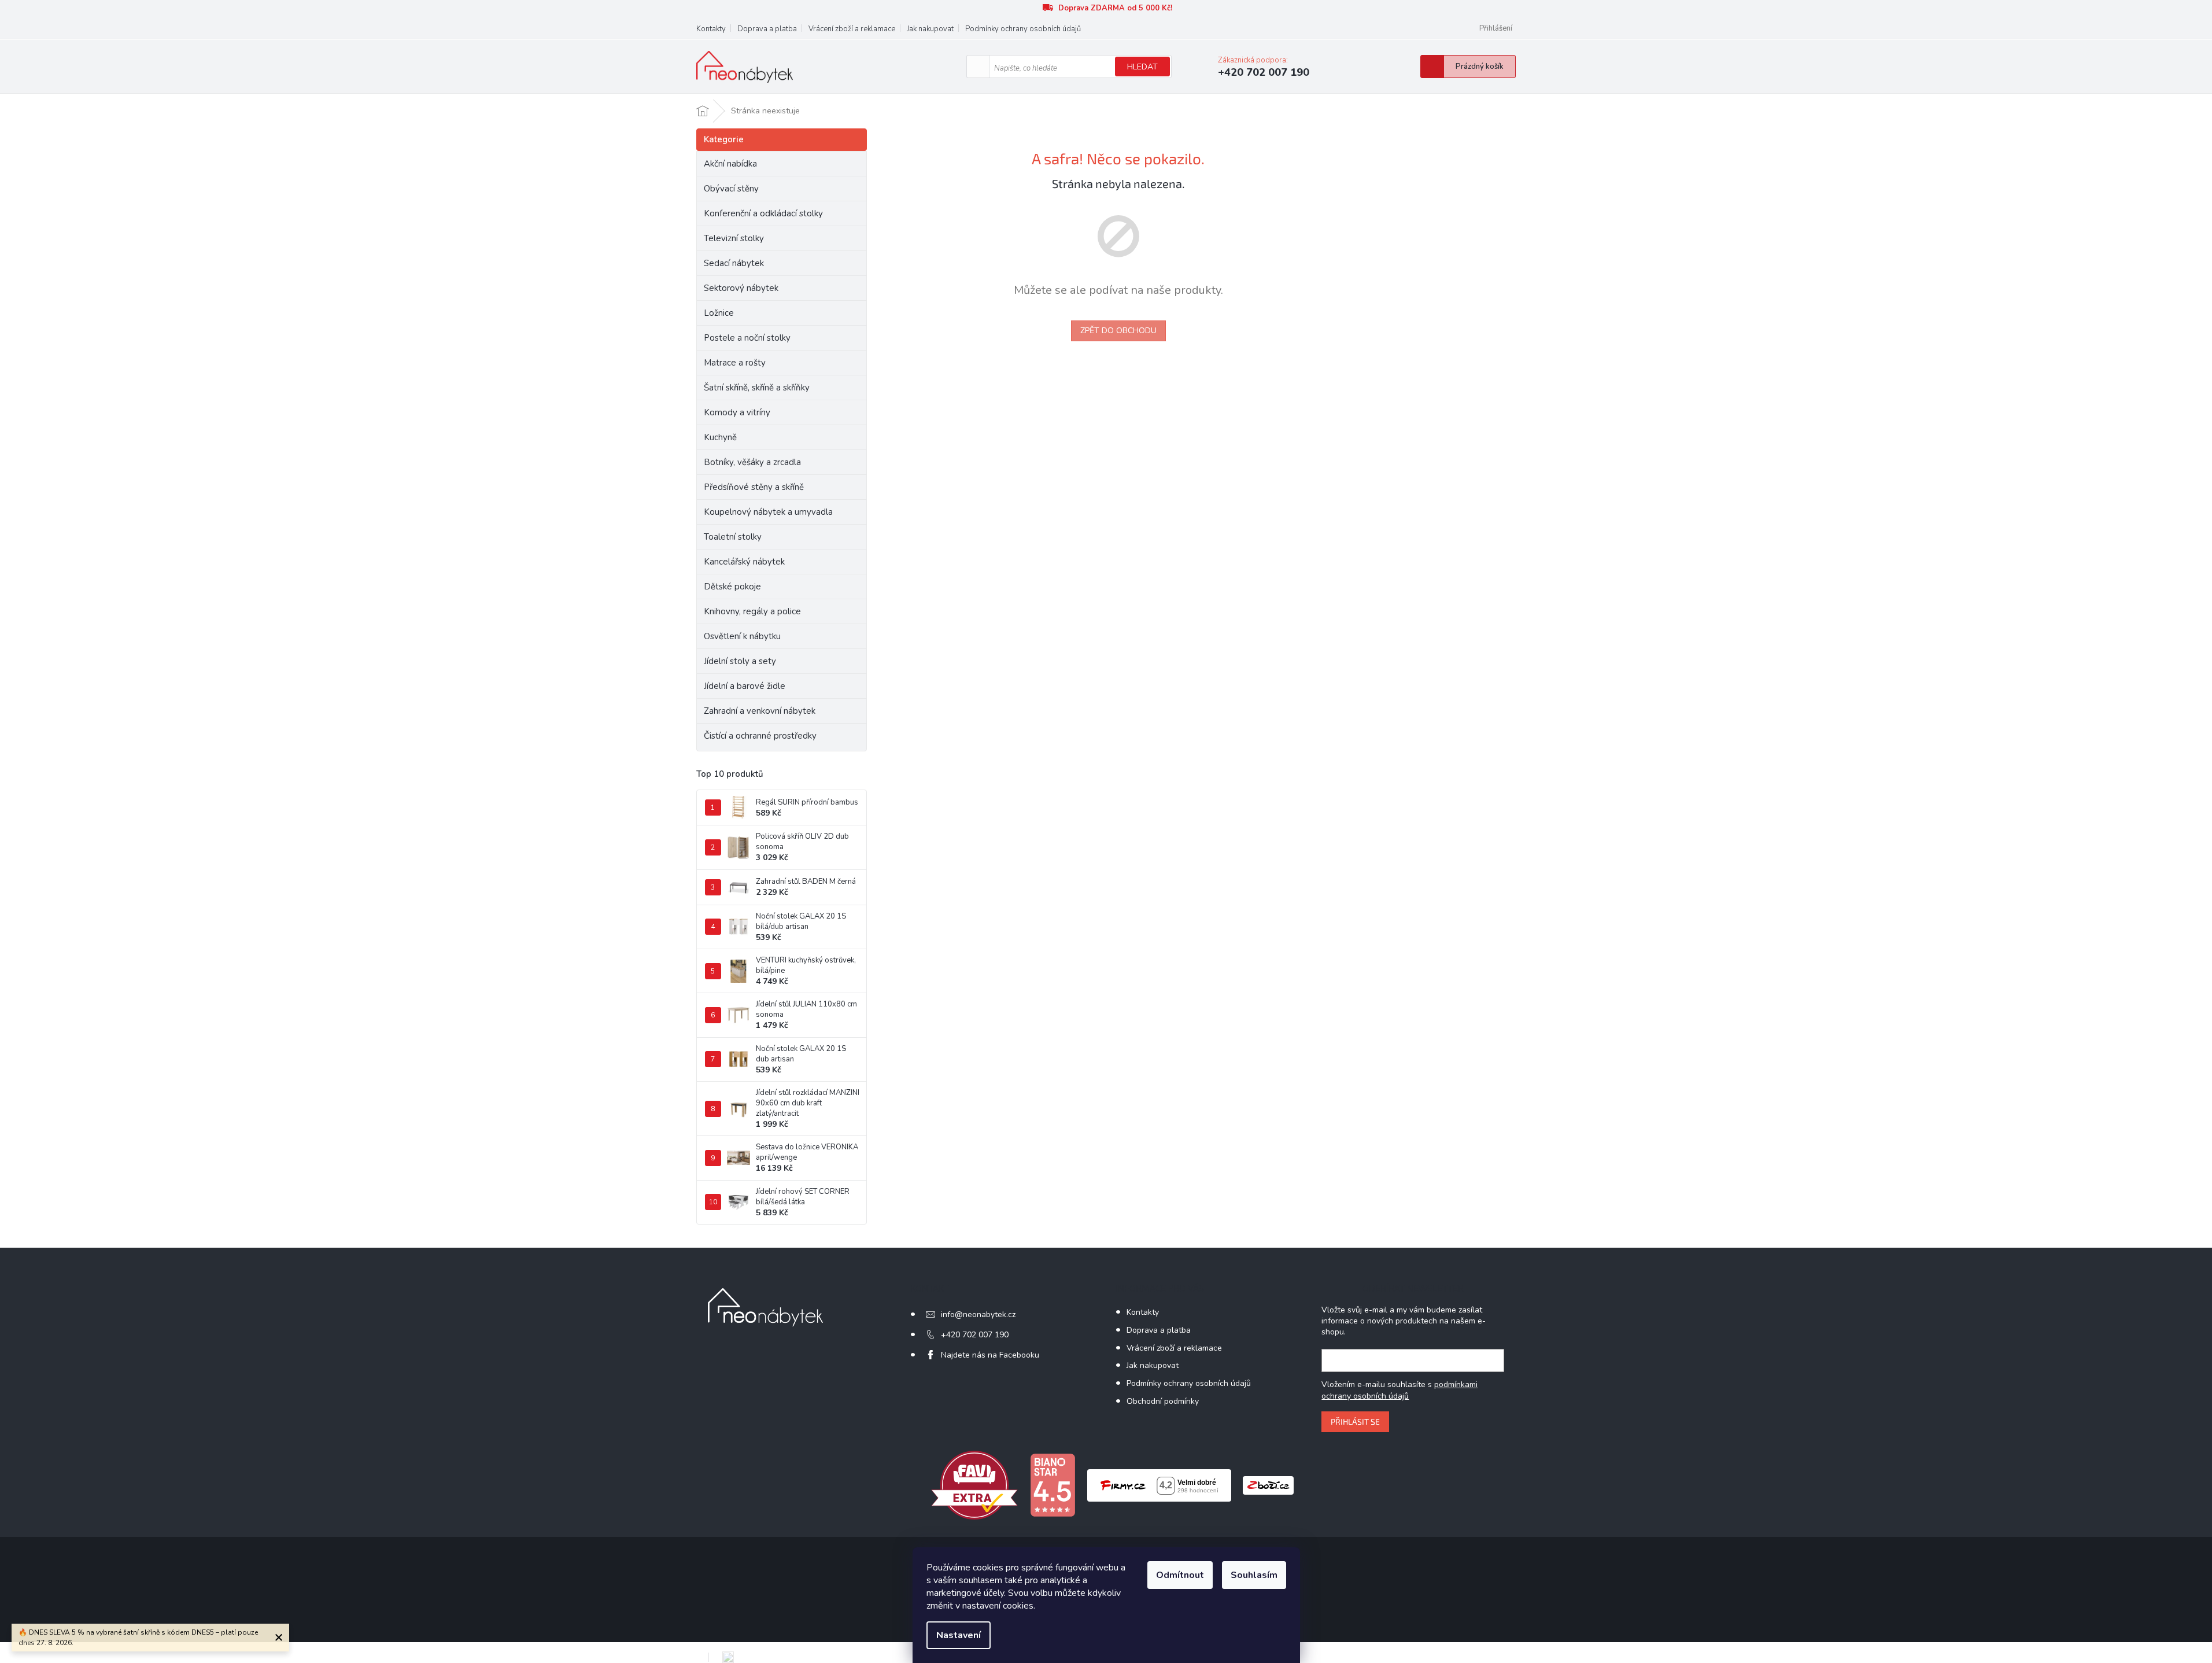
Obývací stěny (731, 189)
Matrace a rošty (735, 363)
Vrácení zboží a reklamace (852, 29)
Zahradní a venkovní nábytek (760, 711)
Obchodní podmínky (1163, 1401)
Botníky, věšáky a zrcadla (752, 462)
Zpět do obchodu (1118, 331)
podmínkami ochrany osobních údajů (1399, 1390)
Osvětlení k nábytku (742, 636)
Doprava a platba (767, 29)
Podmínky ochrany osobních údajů (1023, 29)
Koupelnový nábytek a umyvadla (768, 512)
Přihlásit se (1355, 1422)
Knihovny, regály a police (752, 611)
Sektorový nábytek (741, 288)
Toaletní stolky (733, 537)
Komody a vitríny (737, 412)
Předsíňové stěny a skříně (754, 487)
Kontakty (711, 29)
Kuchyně (720, 437)
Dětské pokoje (732, 587)
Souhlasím (1254, 1575)
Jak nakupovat (930, 29)
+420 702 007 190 (975, 1335)
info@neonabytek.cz (978, 1314)
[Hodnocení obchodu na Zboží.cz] (1268, 1485)
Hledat (1142, 67)
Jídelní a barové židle (745, 686)
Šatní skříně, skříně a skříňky (757, 388)
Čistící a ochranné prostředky (760, 736)
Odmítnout (1180, 1575)
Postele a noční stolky (747, 338)
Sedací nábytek (734, 263)
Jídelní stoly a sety (740, 661)
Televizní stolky (734, 238)
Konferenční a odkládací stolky (763, 213)
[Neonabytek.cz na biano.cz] (1053, 1485)
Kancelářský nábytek (744, 562)
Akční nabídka (730, 164)
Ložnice (719, 313)
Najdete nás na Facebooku (990, 1355)
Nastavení (959, 1635)
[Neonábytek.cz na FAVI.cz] (974, 1485)
